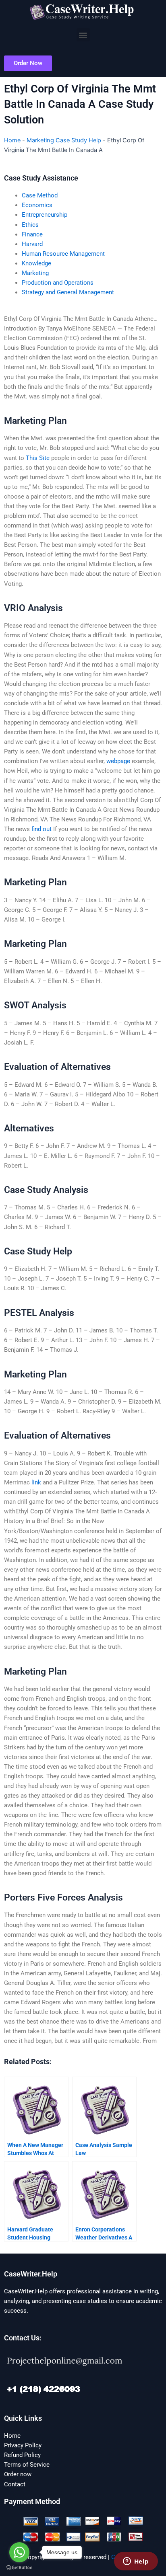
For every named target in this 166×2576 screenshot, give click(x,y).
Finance (32, 234)
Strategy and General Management (68, 292)
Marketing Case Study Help (64, 140)
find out (41, 829)
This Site (38, 458)
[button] (83, 35)
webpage (118, 761)
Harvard (32, 244)
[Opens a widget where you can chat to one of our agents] (136, 2562)
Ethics (30, 225)
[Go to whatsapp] (19, 2552)
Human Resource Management (63, 254)
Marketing (35, 273)
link (36, 1482)
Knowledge (36, 263)
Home (12, 140)
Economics (37, 205)
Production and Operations (58, 283)
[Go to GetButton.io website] (19, 2568)
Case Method (40, 195)
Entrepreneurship (45, 215)
